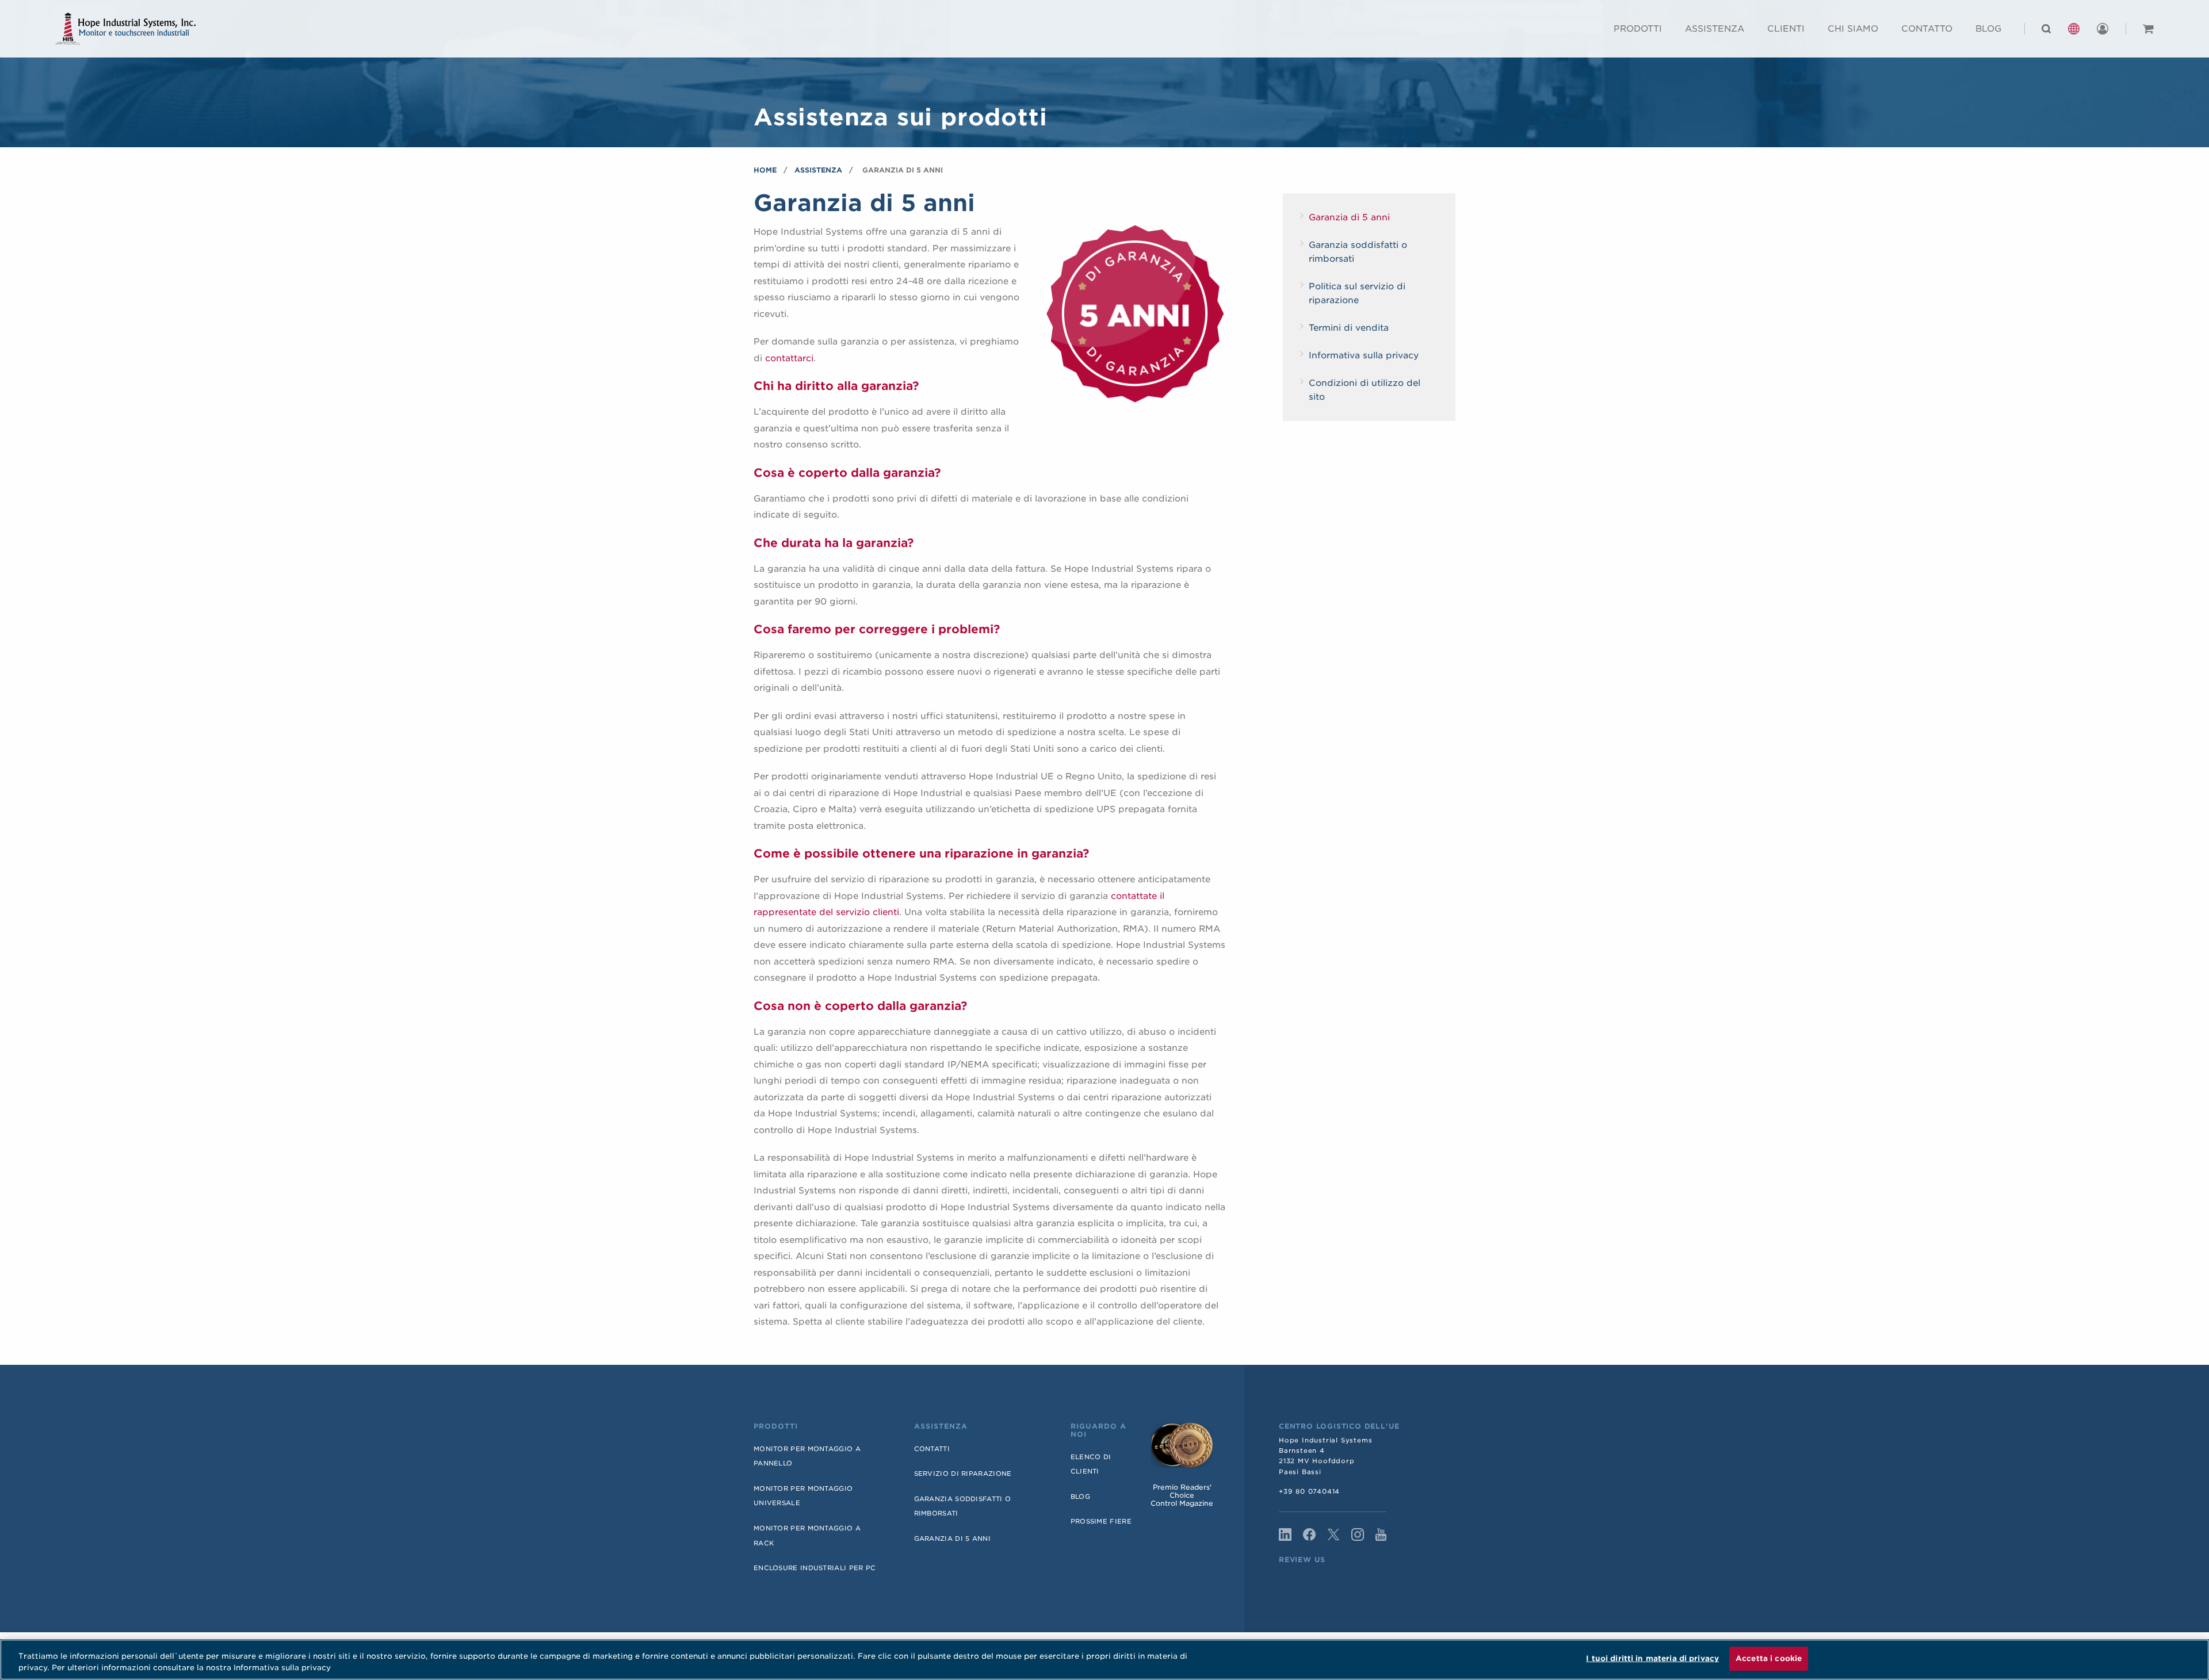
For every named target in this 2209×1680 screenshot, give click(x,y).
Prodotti (1638, 29)
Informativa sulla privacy (1364, 355)
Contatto (1927, 29)
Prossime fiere (1101, 1521)
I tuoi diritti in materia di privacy (1652, 1658)
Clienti (1786, 29)
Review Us (1302, 1560)
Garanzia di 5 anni (1349, 217)
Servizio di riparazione (963, 1474)
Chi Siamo (1853, 29)
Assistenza (1715, 29)
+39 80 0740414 (1309, 1491)
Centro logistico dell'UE (1339, 1426)
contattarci (789, 358)
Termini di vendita (1349, 328)
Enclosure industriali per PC (815, 1568)
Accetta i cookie (1769, 1658)
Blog (1988, 29)
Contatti (932, 1449)
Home (765, 170)
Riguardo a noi (1098, 1430)
